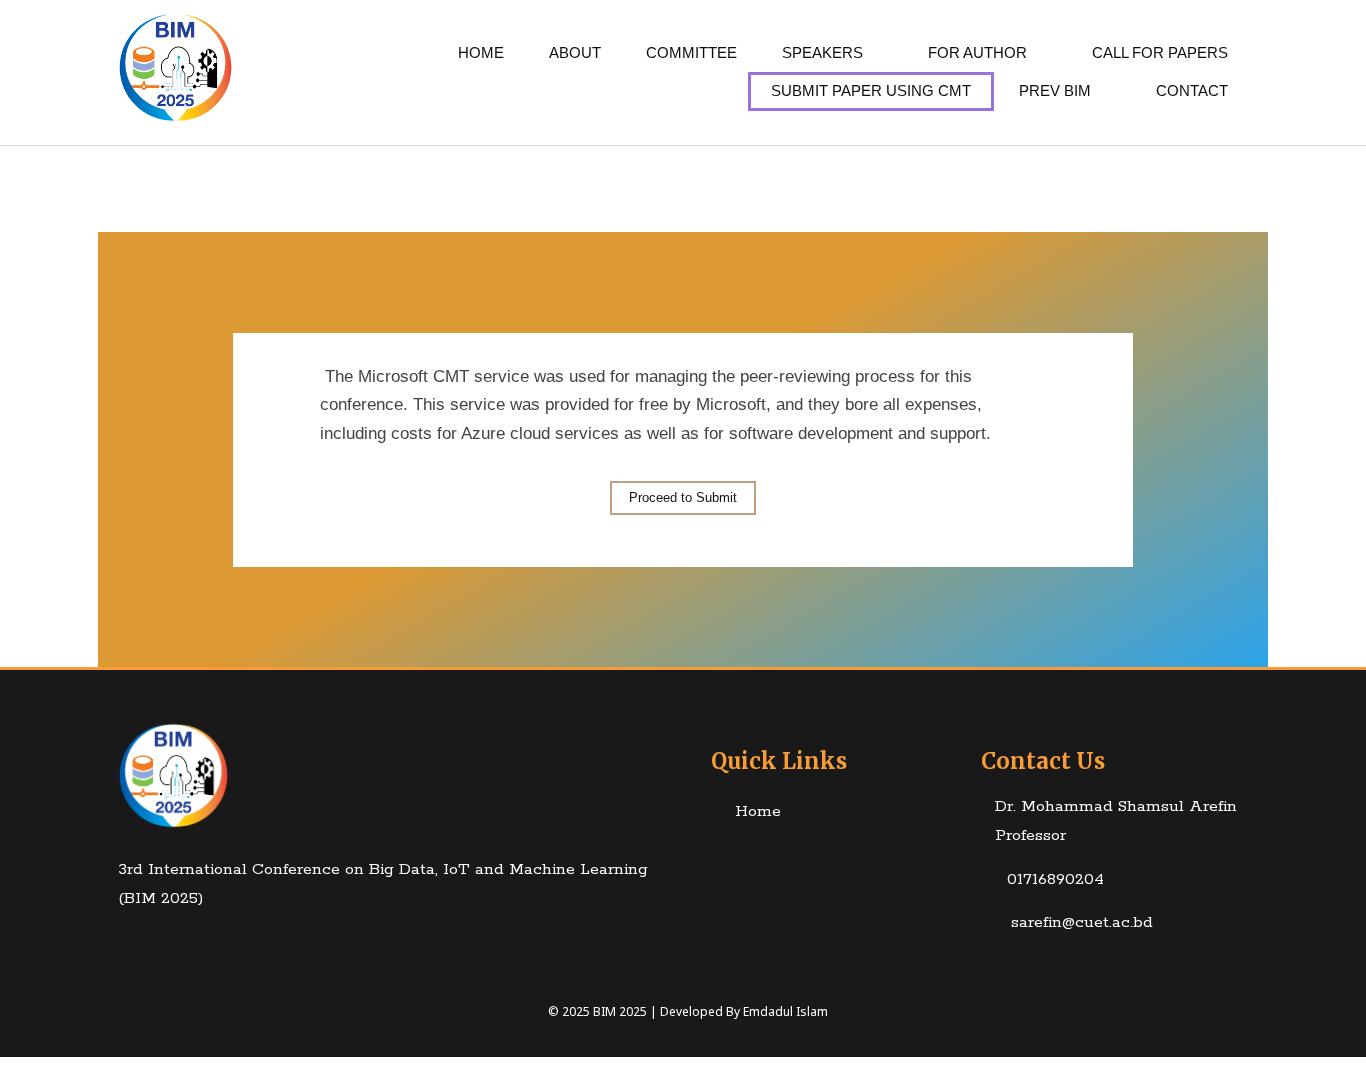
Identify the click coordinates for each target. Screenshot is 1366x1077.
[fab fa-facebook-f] (112, 945)
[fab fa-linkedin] (151, 945)
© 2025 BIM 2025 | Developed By (645, 1011)
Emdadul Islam (785, 1011)
